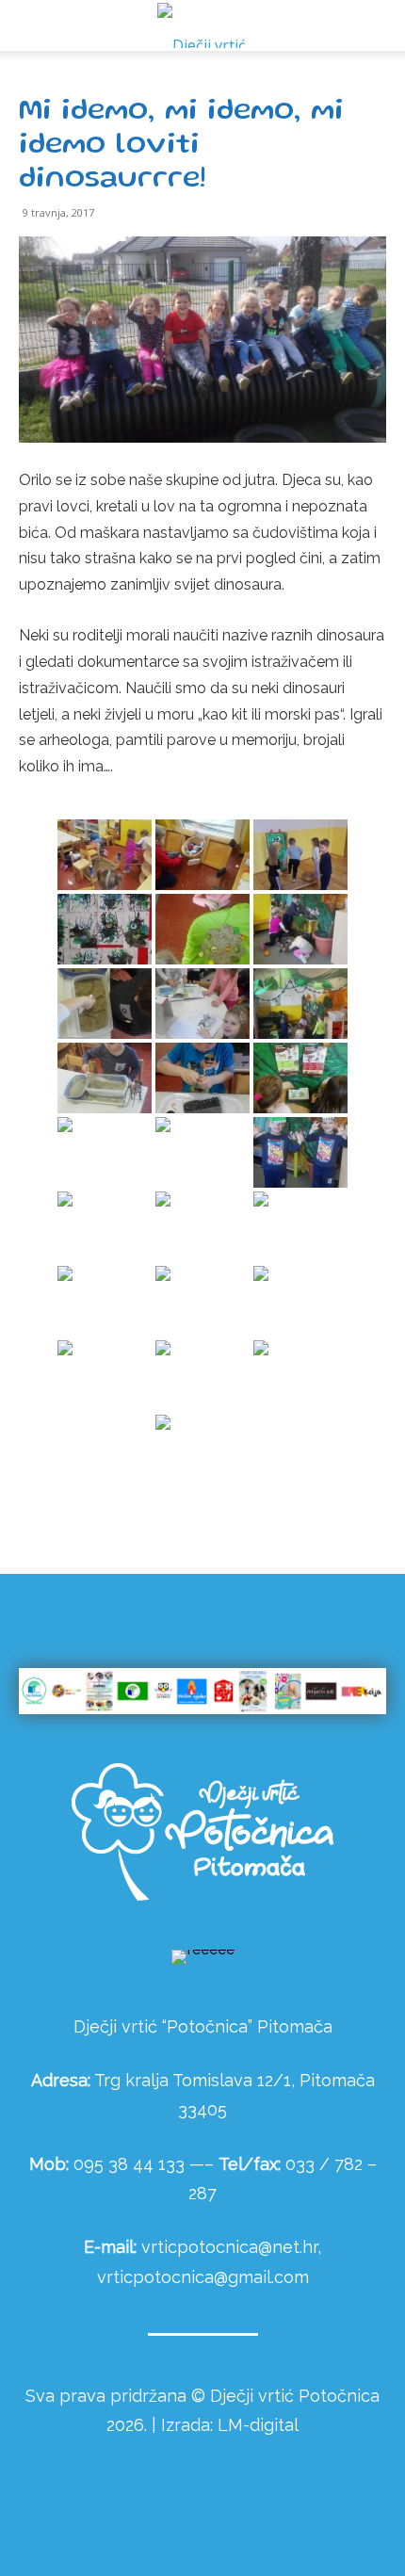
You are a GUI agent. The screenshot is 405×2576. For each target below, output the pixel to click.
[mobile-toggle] (32, 25)
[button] (379, 25)
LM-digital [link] (258, 2425)
